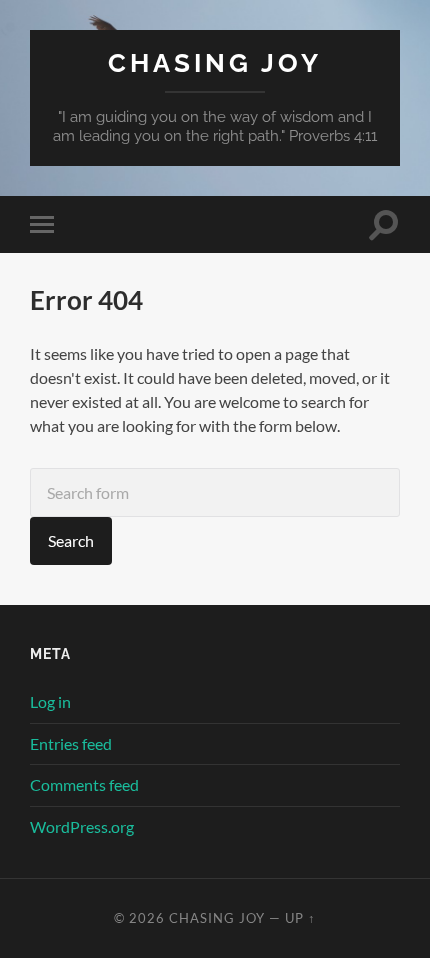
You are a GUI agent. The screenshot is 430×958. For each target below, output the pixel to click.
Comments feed (84, 784)
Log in (50, 701)
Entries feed (71, 743)
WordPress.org (82, 826)
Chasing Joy (215, 62)
